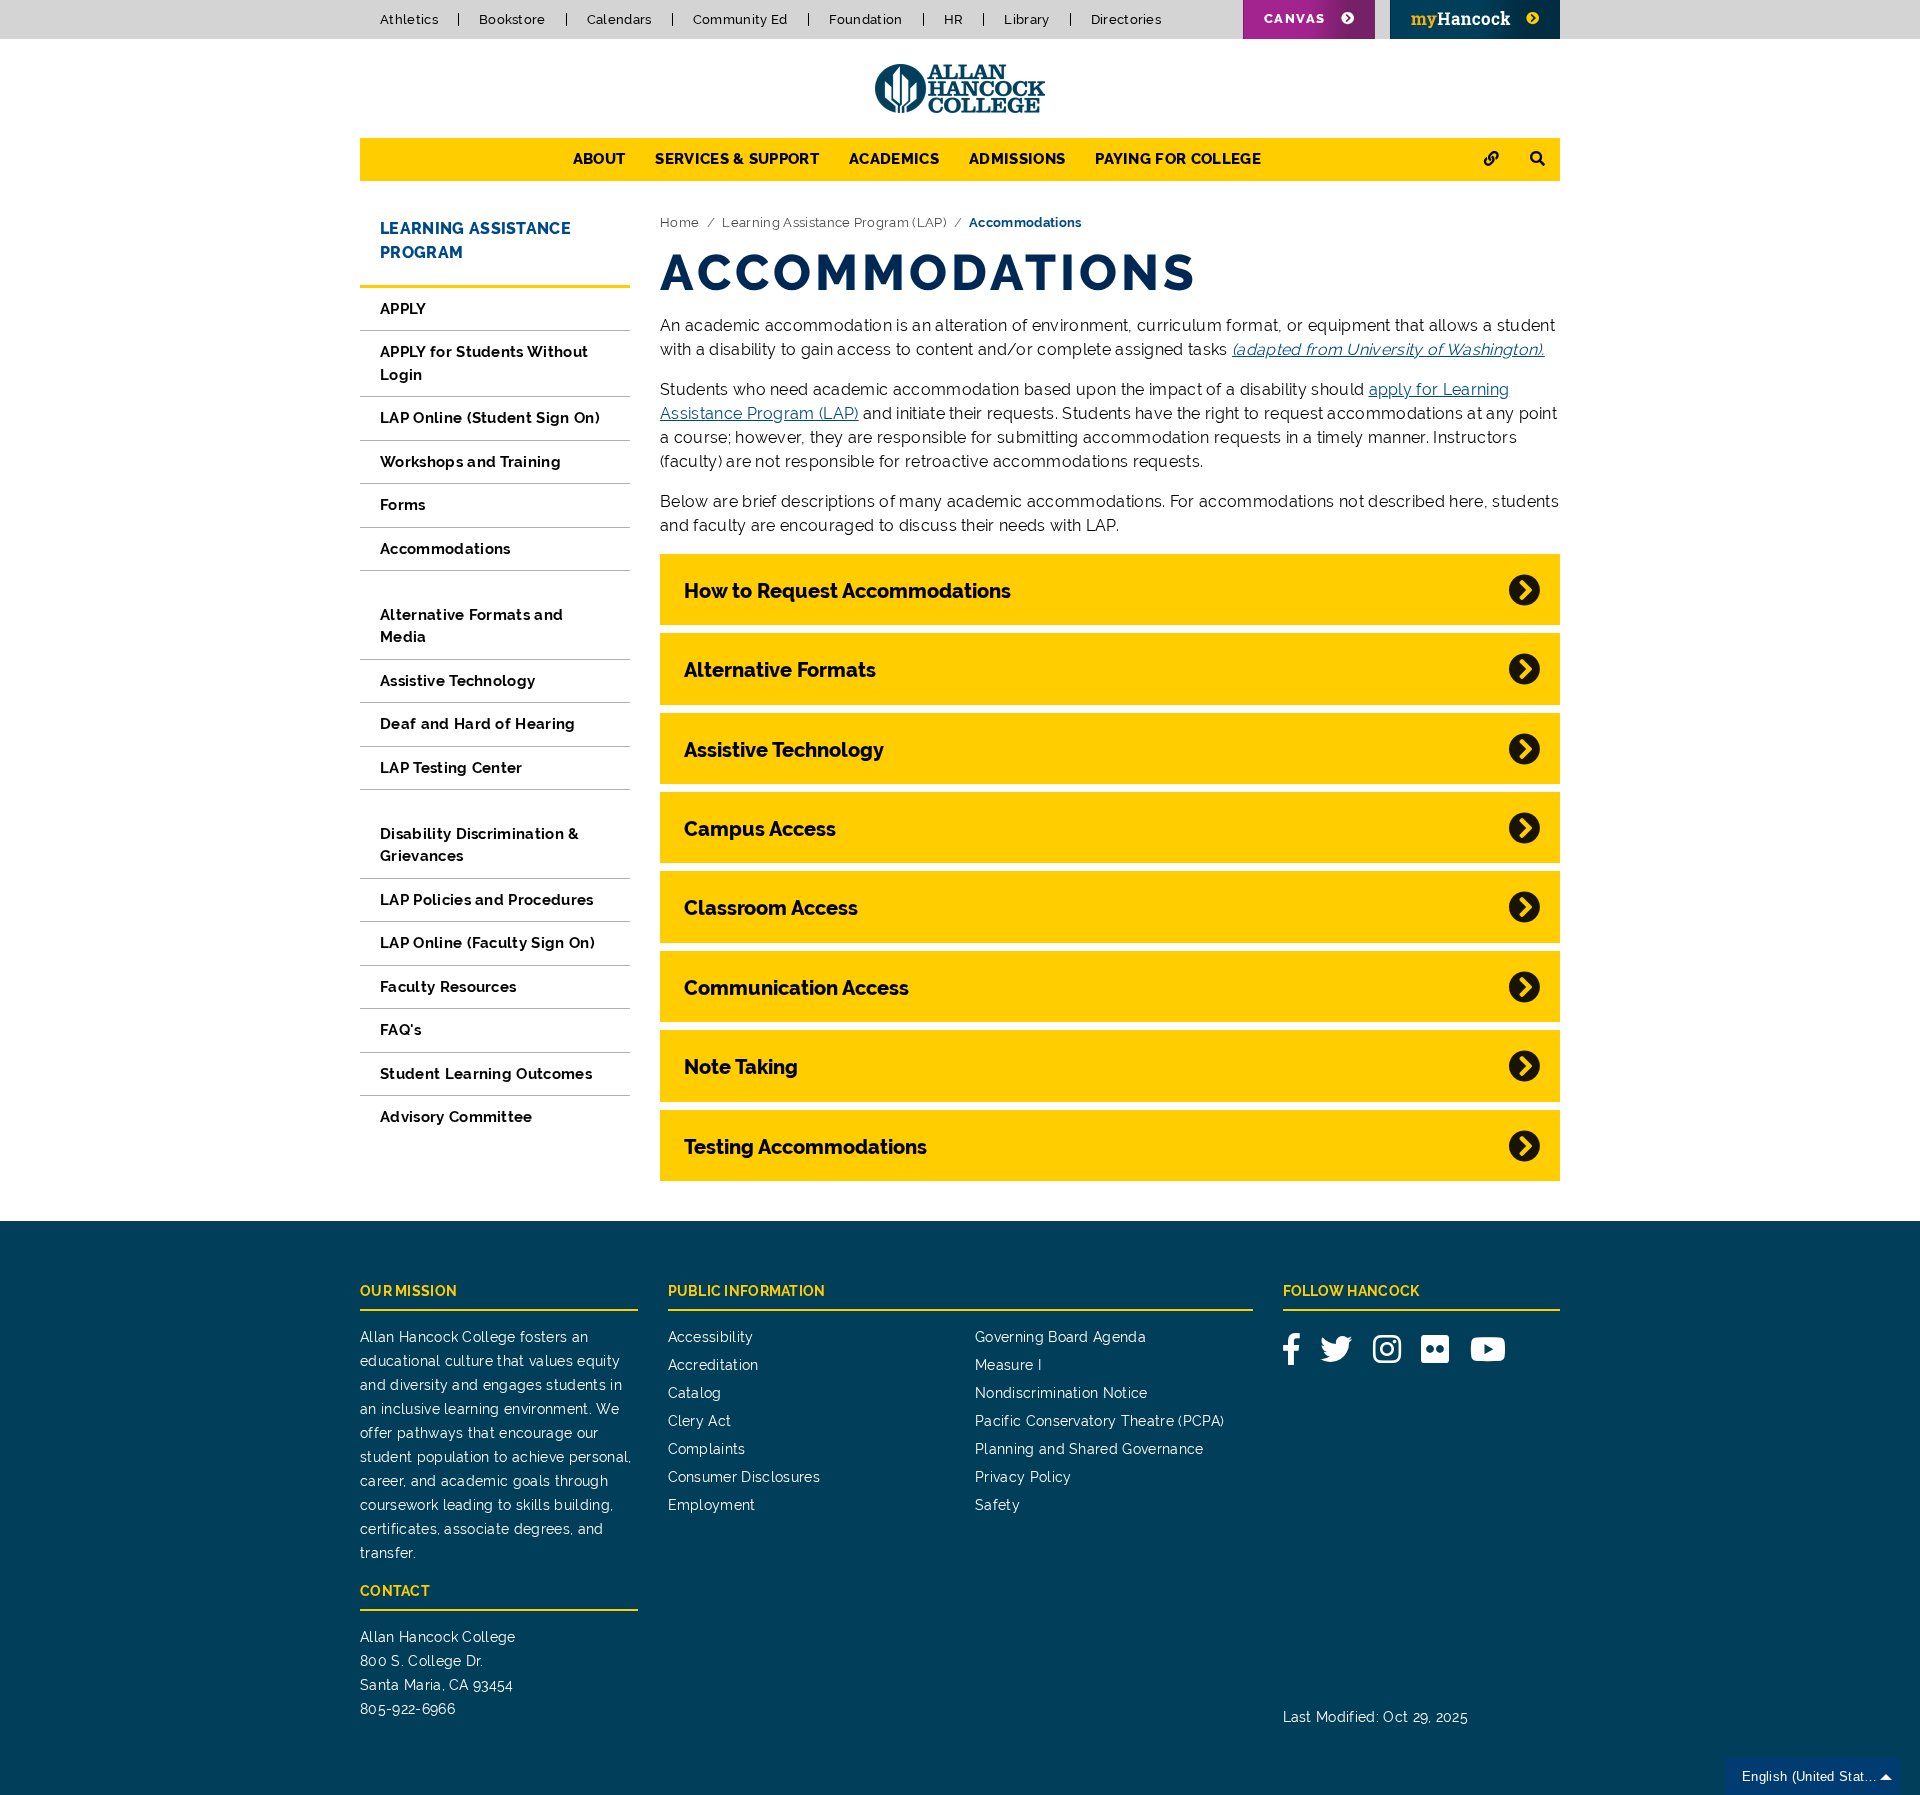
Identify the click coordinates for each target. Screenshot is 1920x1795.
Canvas (1295, 18)
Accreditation (713, 1365)
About (599, 159)
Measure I (1008, 1365)
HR (954, 19)
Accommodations (445, 549)
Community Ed (740, 19)
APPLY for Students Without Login (484, 363)
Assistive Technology (457, 681)
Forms (403, 505)
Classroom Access (771, 908)
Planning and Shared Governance (1089, 1449)
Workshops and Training (470, 462)
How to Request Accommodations (847, 591)
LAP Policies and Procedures (487, 900)
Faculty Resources (448, 987)
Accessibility (711, 1337)
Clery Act (700, 1421)
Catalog (695, 1393)
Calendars (619, 19)
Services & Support (737, 159)
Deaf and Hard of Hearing (478, 724)
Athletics (409, 19)
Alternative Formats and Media (471, 626)
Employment (712, 1505)
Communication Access (796, 988)
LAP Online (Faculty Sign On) (487, 943)
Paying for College (1178, 159)
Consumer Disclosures (744, 1477)
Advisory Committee (456, 1117)
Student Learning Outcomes (486, 1074)
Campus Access (760, 829)
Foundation (866, 19)
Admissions (1017, 159)
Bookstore (512, 19)
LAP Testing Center (451, 768)
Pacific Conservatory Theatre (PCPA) (1099, 1421)
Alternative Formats (780, 670)
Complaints (707, 1449)
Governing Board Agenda (1060, 1337)
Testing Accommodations (805, 1147)
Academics (894, 159)
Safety (997, 1505)
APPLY (403, 309)
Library (1026, 19)
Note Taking (743, 1067)
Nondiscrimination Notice (1061, 1393)
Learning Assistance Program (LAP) (834, 222)
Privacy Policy (1023, 1477)
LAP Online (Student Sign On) (490, 418)
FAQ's (401, 1030)
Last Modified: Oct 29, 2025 (1376, 1717)
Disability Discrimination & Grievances (480, 845)
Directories (1126, 19)
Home (679, 222)
